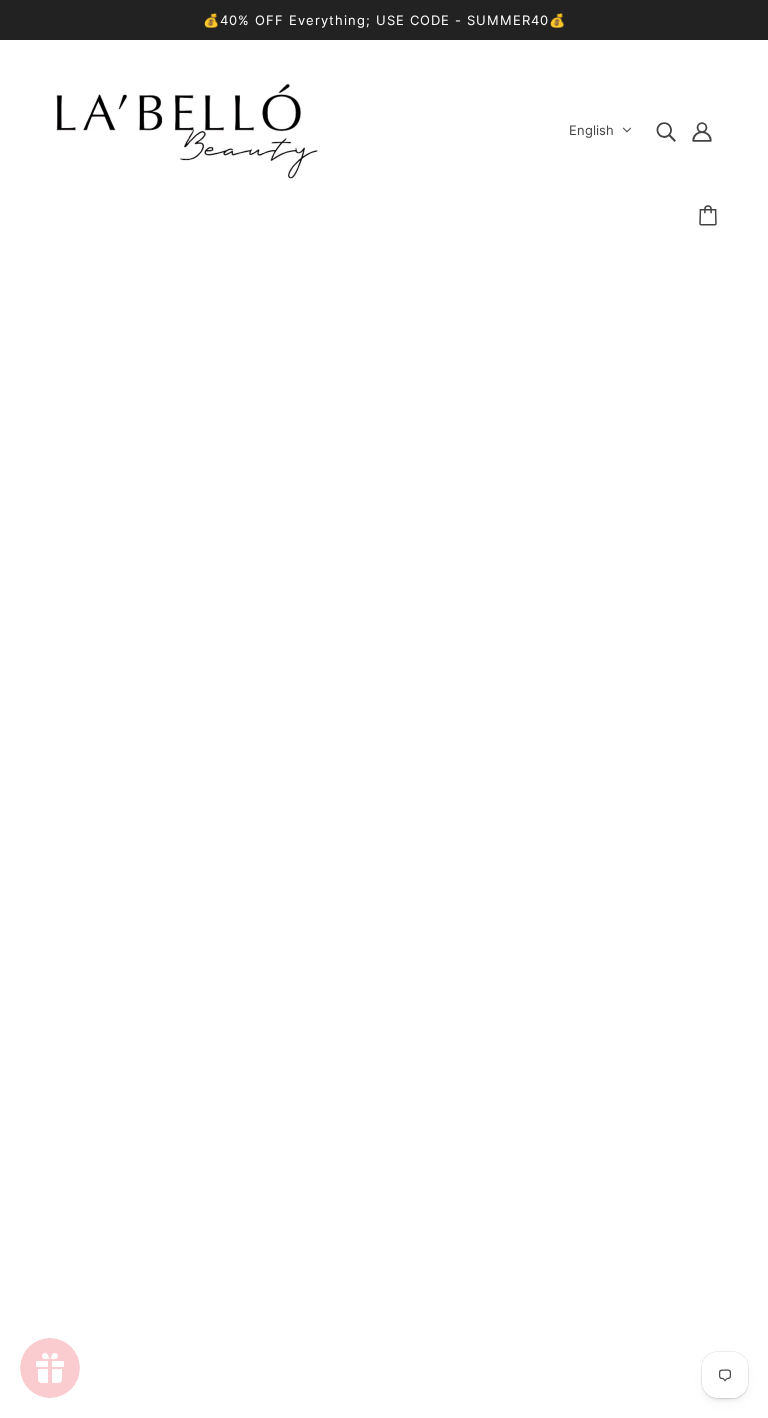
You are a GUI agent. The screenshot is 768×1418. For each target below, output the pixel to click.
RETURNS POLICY (367, 1156)
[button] (288, 935)
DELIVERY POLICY (369, 1132)
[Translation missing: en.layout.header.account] (702, 130)
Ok (677, 1226)
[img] (666, 130)
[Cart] (711, 216)
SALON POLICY (357, 1180)
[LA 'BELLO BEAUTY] (187, 173)
